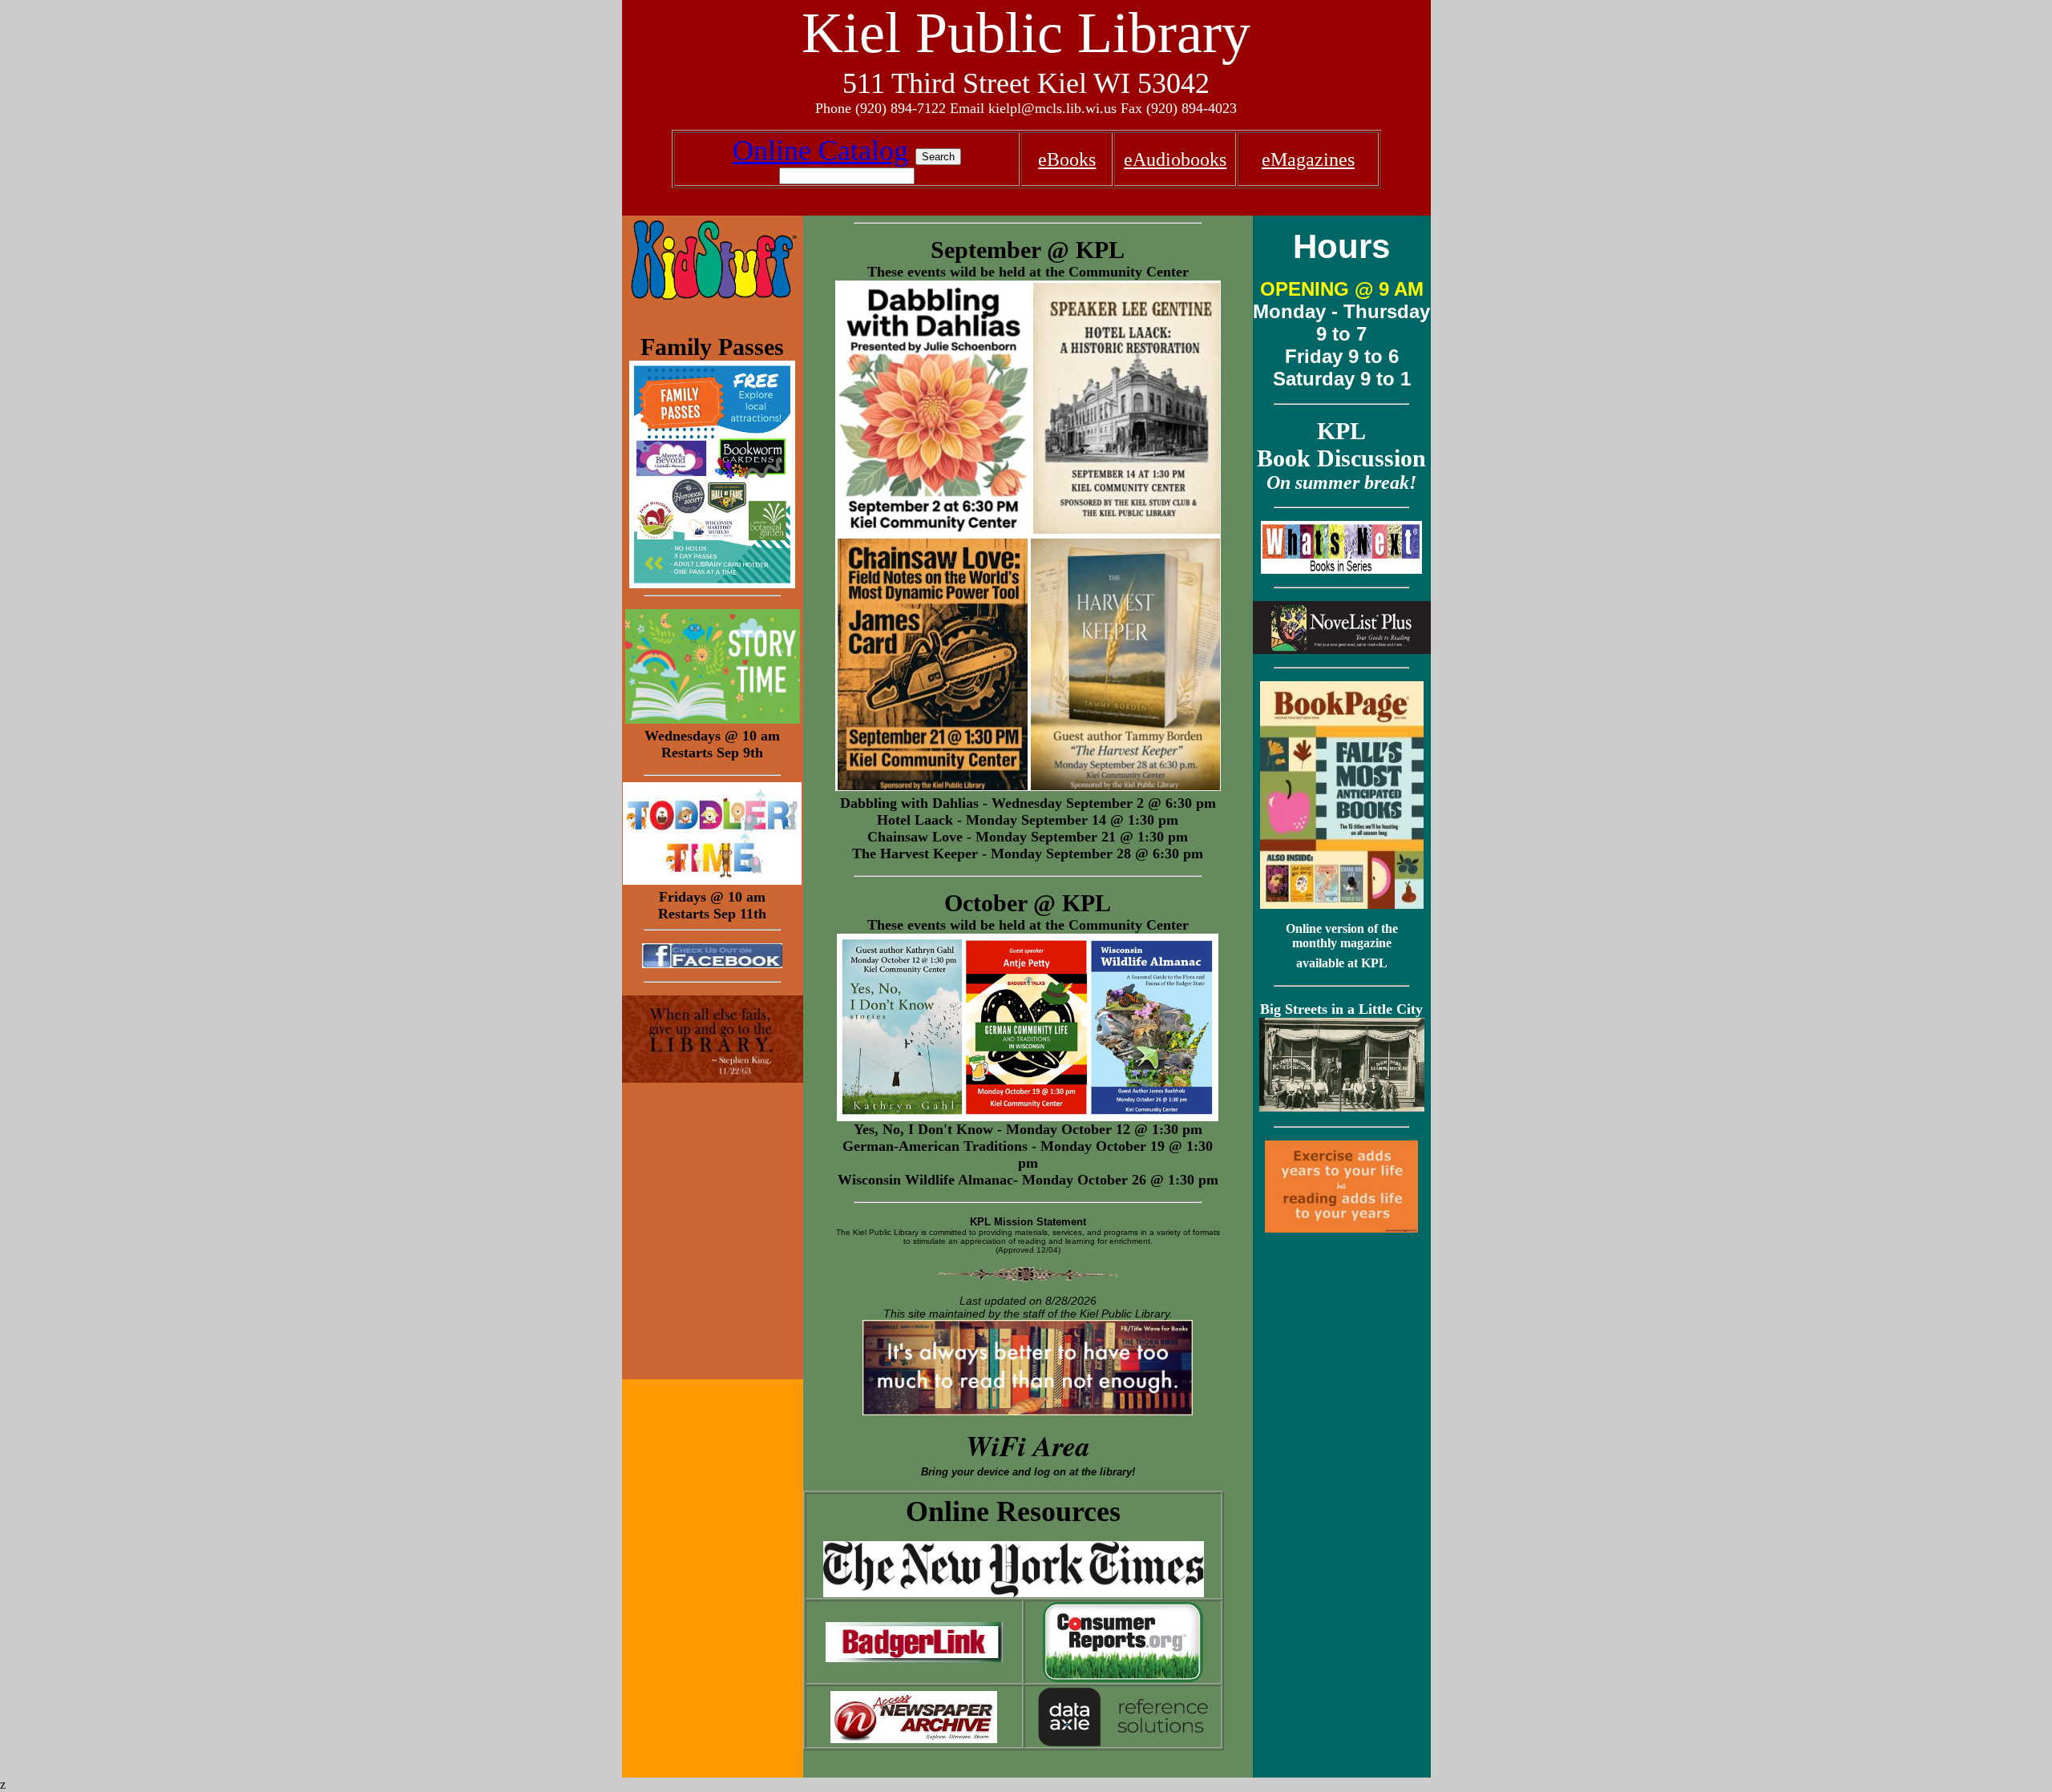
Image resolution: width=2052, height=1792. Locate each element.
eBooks (1067, 159)
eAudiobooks (1175, 159)
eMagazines (1308, 159)
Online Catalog (820, 151)
